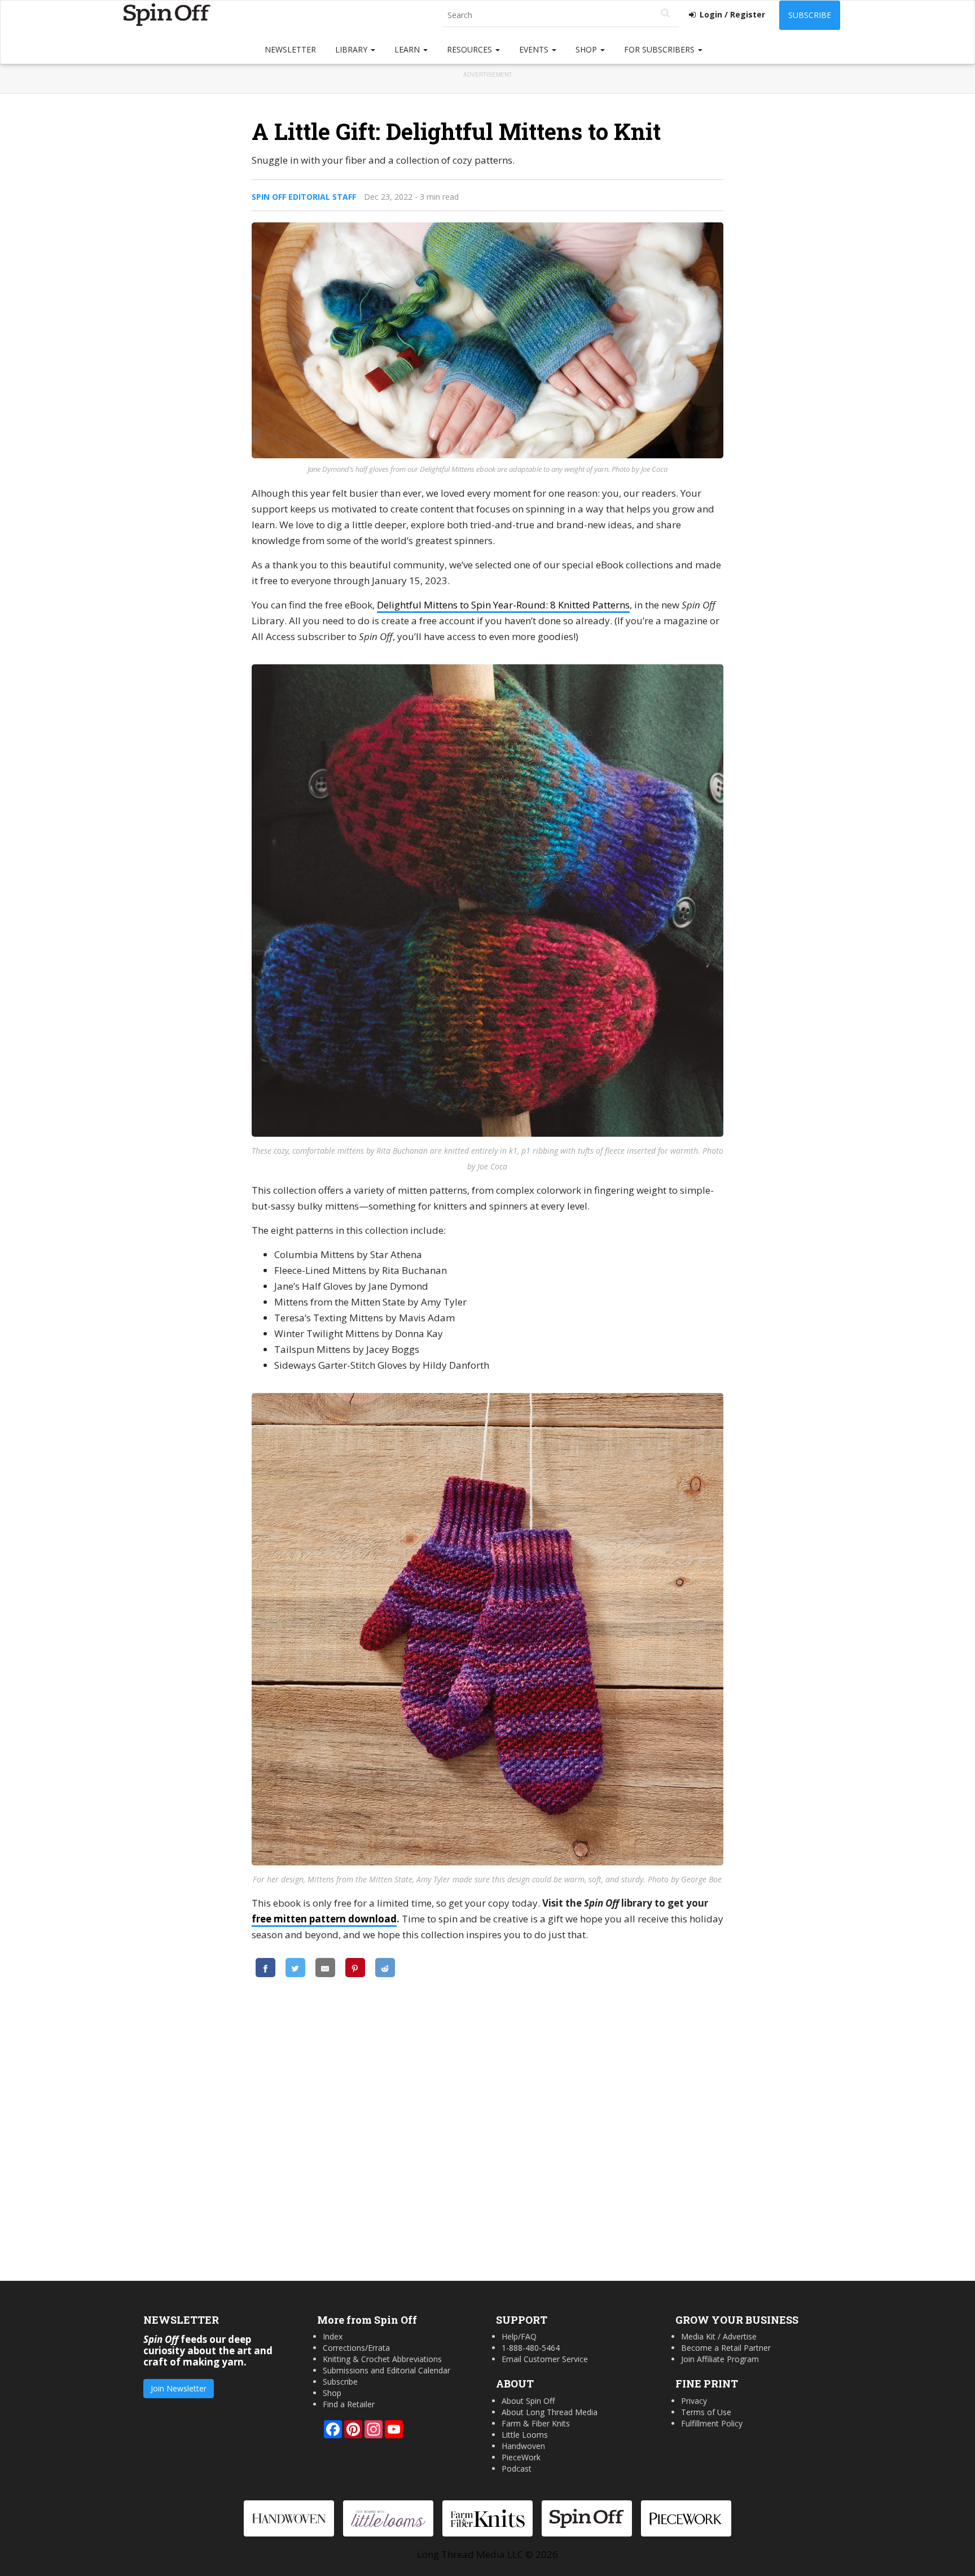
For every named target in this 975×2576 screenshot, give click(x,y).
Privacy (694, 2401)
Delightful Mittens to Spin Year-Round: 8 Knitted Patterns (503, 605)
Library (352, 49)
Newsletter (290, 49)
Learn (408, 49)
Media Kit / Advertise (719, 2336)
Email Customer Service (545, 2359)
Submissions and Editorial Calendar (387, 2370)
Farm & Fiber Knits (536, 2423)
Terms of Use (706, 2412)
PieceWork (521, 2457)
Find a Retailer (349, 2404)
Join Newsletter (179, 2388)
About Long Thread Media (550, 2412)
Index (333, 2336)
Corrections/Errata (356, 2348)
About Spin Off (528, 2401)
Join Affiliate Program (720, 2359)
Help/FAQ (519, 2336)
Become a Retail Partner (726, 2348)
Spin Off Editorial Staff (304, 197)
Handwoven (523, 2446)
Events (535, 49)
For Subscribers (660, 49)
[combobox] (560, 16)
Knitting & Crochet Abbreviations (382, 2359)
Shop (587, 49)
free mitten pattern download (324, 1919)
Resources (471, 49)
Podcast (517, 2468)
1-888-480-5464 (531, 2348)
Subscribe (810, 15)
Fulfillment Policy (712, 2423)
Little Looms (525, 2435)
